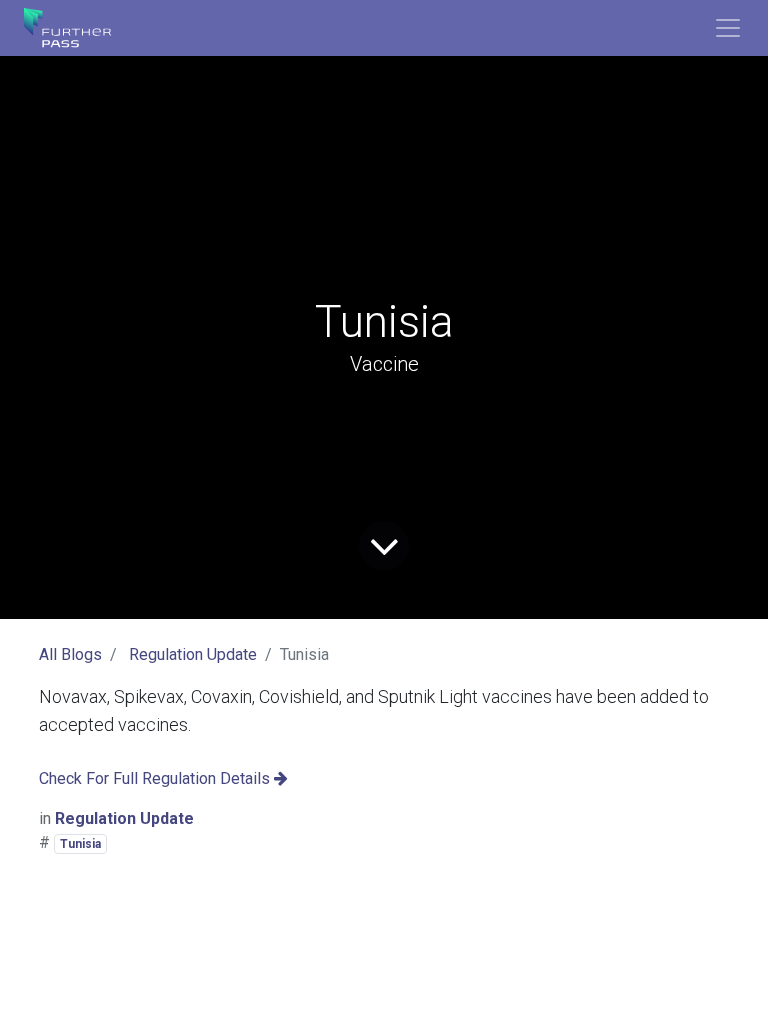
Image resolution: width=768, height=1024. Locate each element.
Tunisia (80, 844)
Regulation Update (193, 654)
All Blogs (70, 654)
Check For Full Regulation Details (156, 778)
